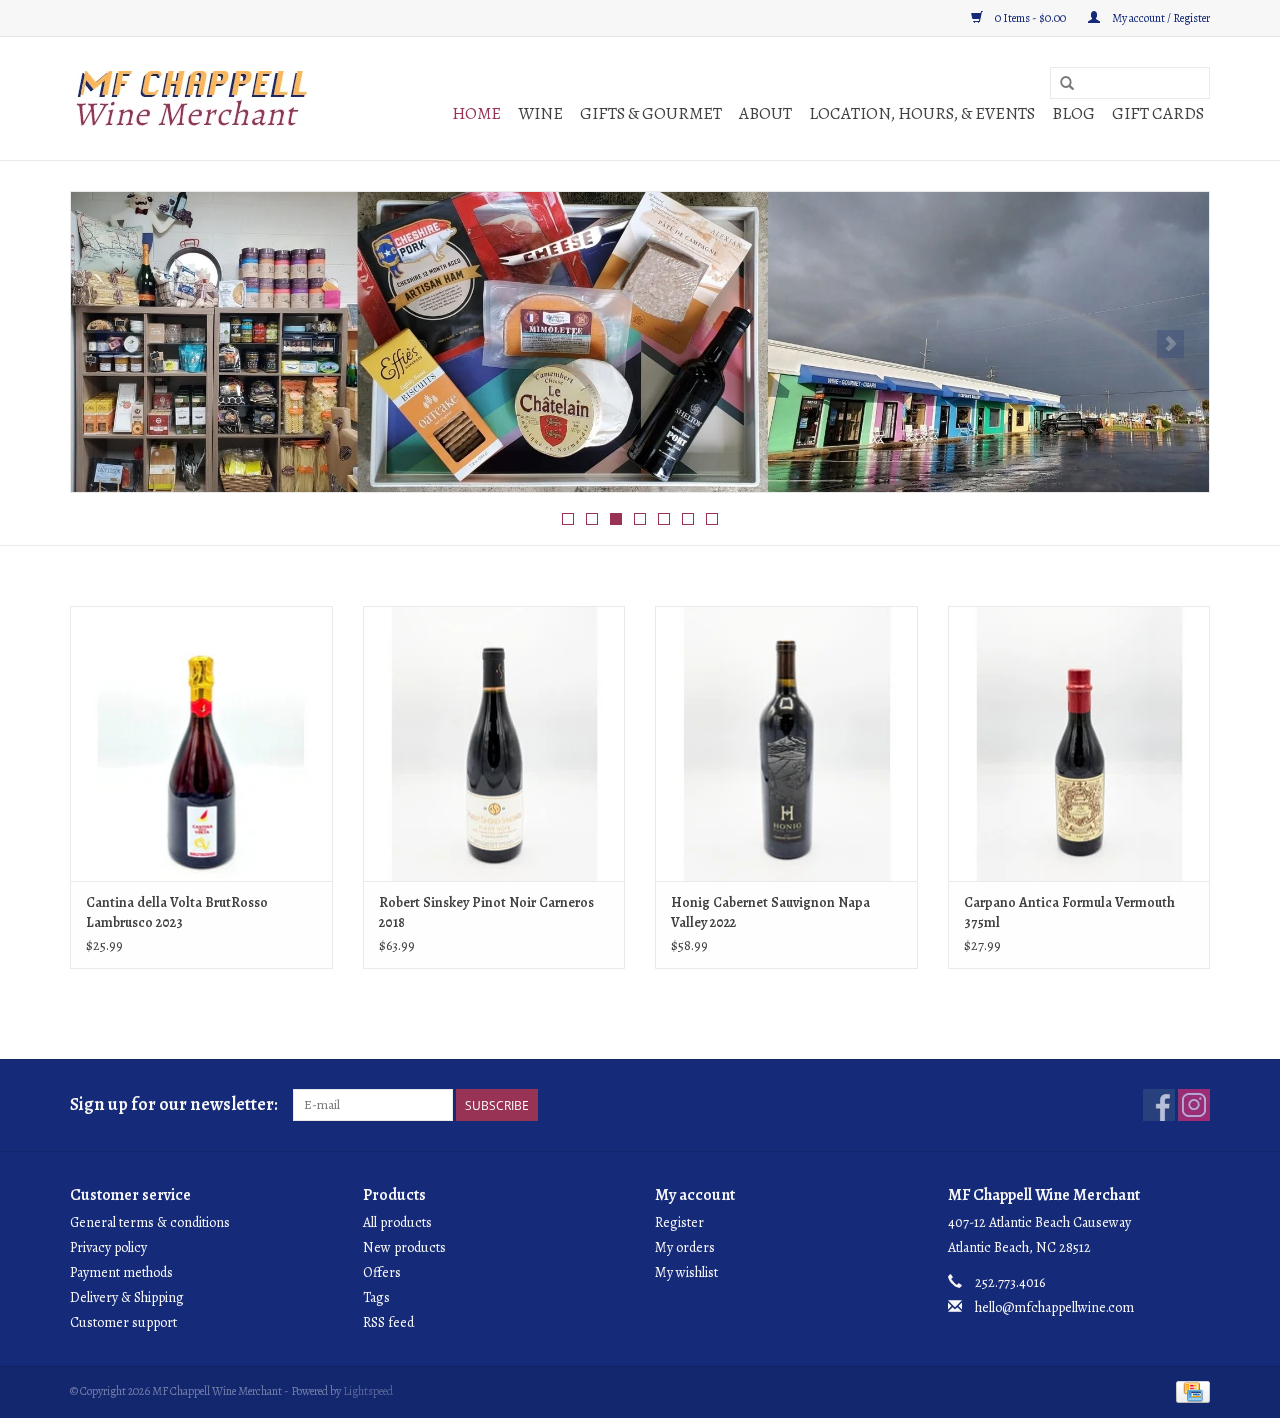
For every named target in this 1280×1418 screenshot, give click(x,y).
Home (476, 113)
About (765, 113)
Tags (376, 1297)
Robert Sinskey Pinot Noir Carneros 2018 (486, 912)
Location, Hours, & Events (922, 113)
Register (679, 1222)
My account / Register (1160, 18)
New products (404, 1247)
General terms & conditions (150, 1222)
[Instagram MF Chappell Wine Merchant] (1194, 1105)
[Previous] (109, 344)
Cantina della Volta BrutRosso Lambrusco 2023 (177, 912)
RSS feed (388, 1322)
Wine (540, 113)
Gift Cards (1158, 113)
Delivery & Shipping (127, 1297)
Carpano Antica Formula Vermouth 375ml (1069, 912)
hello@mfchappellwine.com (1054, 1307)
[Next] (1170, 344)
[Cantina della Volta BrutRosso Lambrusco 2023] (201, 743)
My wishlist (686, 1272)
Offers (382, 1272)
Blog (1073, 113)
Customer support (123, 1322)
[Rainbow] (640, 342)
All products (397, 1222)
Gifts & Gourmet (651, 113)
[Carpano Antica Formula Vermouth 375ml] (1079, 743)
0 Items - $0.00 (1030, 18)
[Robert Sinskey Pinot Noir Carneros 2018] (494, 743)
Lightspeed (368, 1391)
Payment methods (121, 1272)
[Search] (1067, 84)
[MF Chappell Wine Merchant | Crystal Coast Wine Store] (192, 98)
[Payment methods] (1189, 1390)
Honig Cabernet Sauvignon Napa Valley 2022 (770, 912)
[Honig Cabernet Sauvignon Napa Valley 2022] (786, 743)
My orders (685, 1247)
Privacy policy (108, 1247)
